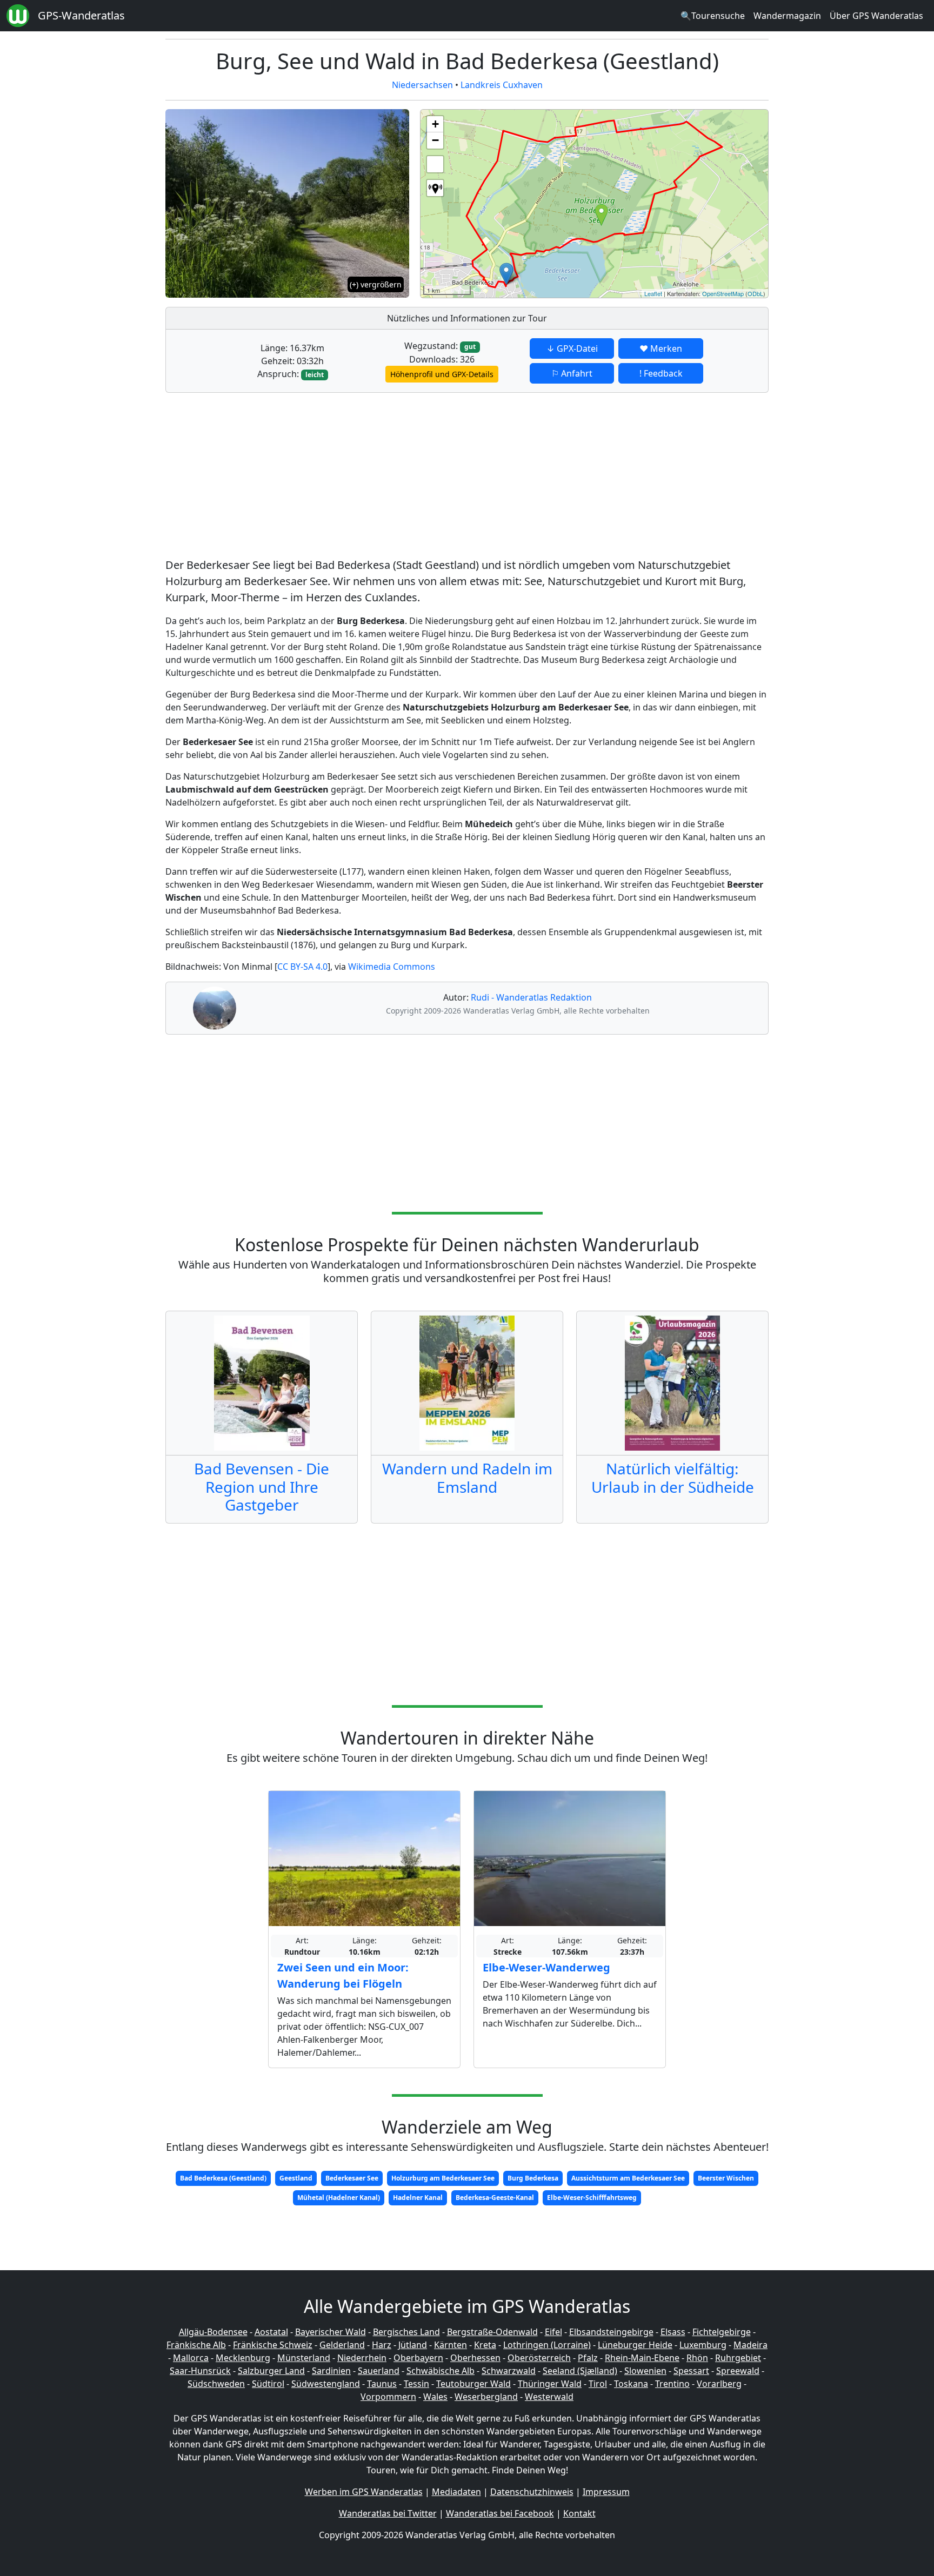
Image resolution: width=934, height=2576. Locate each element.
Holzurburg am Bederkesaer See (443, 2178)
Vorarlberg (719, 2384)
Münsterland (304, 2358)
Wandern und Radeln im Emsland (467, 1478)
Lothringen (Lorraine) (547, 2345)
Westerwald (549, 2397)
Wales (435, 2397)
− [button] (435, 140)
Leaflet (653, 293)
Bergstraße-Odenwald (492, 2332)
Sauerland (379, 2371)
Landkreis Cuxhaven (502, 85)
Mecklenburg (243, 2358)
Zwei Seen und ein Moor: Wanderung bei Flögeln (343, 1975)
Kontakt (579, 2513)
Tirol (598, 2384)
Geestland (296, 2178)
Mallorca (191, 2358)
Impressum (606, 2492)
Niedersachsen (422, 85)
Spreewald (738, 2371)
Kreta (485, 2345)
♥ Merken (661, 348)
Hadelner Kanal (418, 2198)
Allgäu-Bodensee (213, 2332)
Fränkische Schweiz (273, 2345)
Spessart (691, 2371)
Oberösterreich (539, 2358)
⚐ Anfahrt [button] (572, 373)
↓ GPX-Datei (572, 348)
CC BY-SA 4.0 (302, 967)
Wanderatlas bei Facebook (500, 2513)
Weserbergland (486, 2397)
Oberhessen (475, 2358)
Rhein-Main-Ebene (642, 2358)
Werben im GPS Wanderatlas (364, 2492)
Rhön (697, 2358)
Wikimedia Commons (392, 967)
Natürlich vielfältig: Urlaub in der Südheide (673, 1478)
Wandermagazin (787, 16)
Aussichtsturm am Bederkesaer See (628, 2178)
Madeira (750, 2345)
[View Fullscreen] (435, 164)
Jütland (413, 2345)
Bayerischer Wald (331, 2332)
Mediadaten (456, 2492)
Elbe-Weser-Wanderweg (546, 1967)
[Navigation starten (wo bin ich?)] (435, 188)
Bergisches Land (406, 2332)
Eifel (553, 2332)
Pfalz (588, 2358)
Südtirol (268, 2384)
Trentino (672, 2384)
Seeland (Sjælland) (580, 2371)
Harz (382, 2345)
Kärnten (451, 2345)
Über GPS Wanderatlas (876, 16)
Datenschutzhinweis (532, 2492)
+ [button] (435, 124)
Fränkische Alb (196, 2345)
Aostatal (271, 2332)
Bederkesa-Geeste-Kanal (495, 2198)
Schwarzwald (509, 2371)
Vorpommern (388, 2397)
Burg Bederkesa (533, 2178)
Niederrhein (362, 2358)
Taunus (382, 2384)
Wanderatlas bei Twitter (388, 2513)
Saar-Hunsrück (200, 2371)
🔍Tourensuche (713, 16)
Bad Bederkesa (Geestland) (223, 2178)
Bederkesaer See (352, 2178)
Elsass (673, 2332)
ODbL (755, 293)
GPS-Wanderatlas (81, 15)
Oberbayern (418, 2358)
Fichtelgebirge (722, 2332)
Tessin (416, 2384)
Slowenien (645, 2371)
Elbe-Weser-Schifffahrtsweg (592, 2198)
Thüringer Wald (550, 2384)
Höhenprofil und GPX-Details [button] (442, 374)
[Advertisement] (467, 477)
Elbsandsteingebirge (611, 2332)
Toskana (631, 2384)
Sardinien (331, 2371)
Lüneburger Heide (635, 2345)
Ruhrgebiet (738, 2358)
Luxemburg (703, 2345)
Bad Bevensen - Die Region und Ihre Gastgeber (262, 1487)
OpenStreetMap (723, 293)
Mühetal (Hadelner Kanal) (339, 2198)
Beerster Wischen (726, 2178)
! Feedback (661, 373)
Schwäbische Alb (441, 2371)
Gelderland (342, 2345)
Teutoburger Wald (473, 2384)
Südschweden (216, 2384)
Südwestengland (326, 2384)
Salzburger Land (271, 2371)
